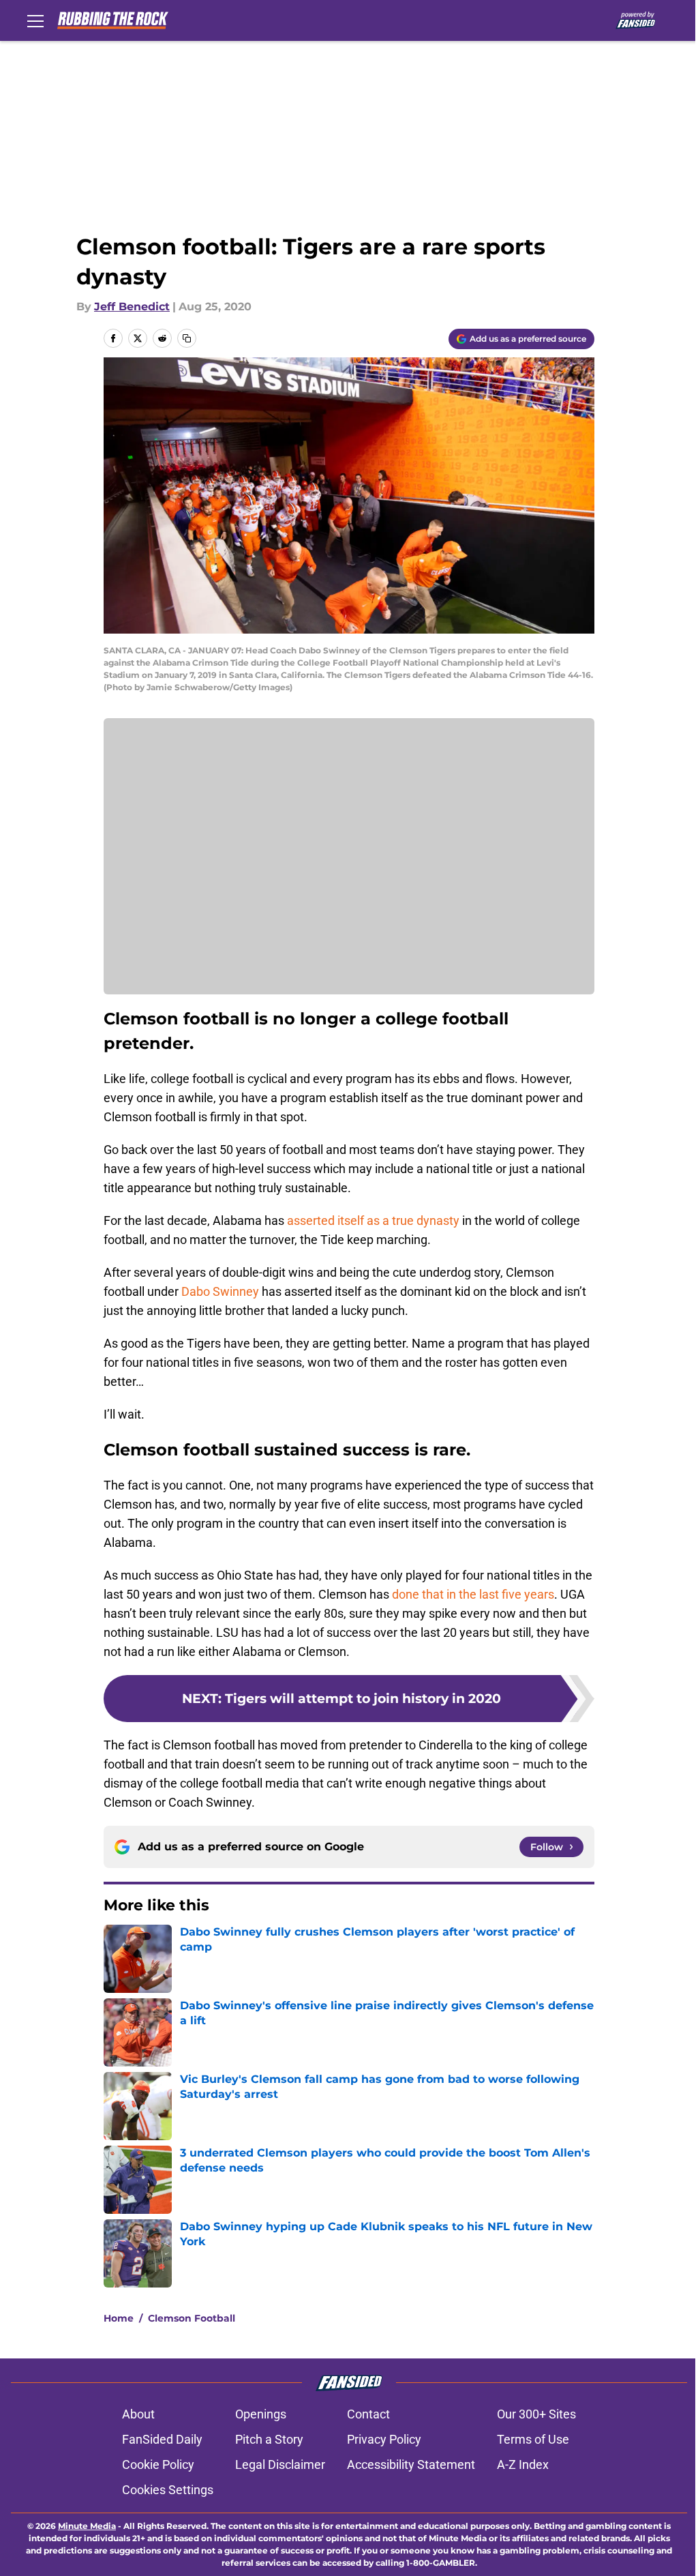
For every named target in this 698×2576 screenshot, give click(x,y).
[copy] (187, 338)
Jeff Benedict (132, 307)
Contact (368, 2414)
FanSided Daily (162, 2439)
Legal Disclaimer (280, 2464)
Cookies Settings (168, 2490)
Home (119, 2318)
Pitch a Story (269, 2439)
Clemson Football (192, 2318)
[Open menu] (35, 20)
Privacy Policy (384, 2439)
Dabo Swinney (220, 1291)
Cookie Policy (158, 2464)
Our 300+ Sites (536, 2414)
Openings (261, 2414)
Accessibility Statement (411, 2464)
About (138, 2414)
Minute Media (87, 2526)
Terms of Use (533, 2439)
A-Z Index (523, 2464)
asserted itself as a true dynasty (373, 1220)
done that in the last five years (473, 1594)
